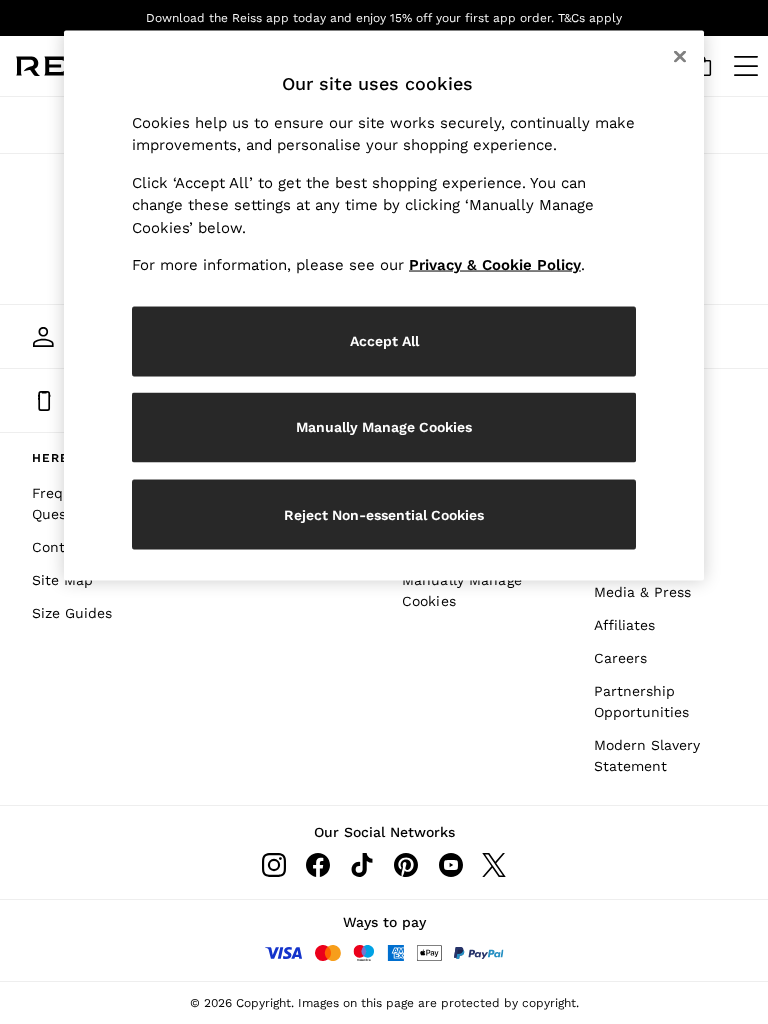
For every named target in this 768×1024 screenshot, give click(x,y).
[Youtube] (450, 865)
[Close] (680, 57)
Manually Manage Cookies (462, 590)
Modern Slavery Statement (647, 755)
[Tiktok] (362, 865)
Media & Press (642, 592)
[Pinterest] (406, 865)
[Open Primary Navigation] (746, 66)
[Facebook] (318, 865)
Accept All (384, 341)
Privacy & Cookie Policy (495, 265)
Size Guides (72, 613)
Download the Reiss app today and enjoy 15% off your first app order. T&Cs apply (384, 18)
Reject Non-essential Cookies (384, 514)
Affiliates (624, 625)
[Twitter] (494, 865)
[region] (384, 306)
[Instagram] (274, 865)
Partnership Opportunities (641, 701)
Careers (620, 658)
